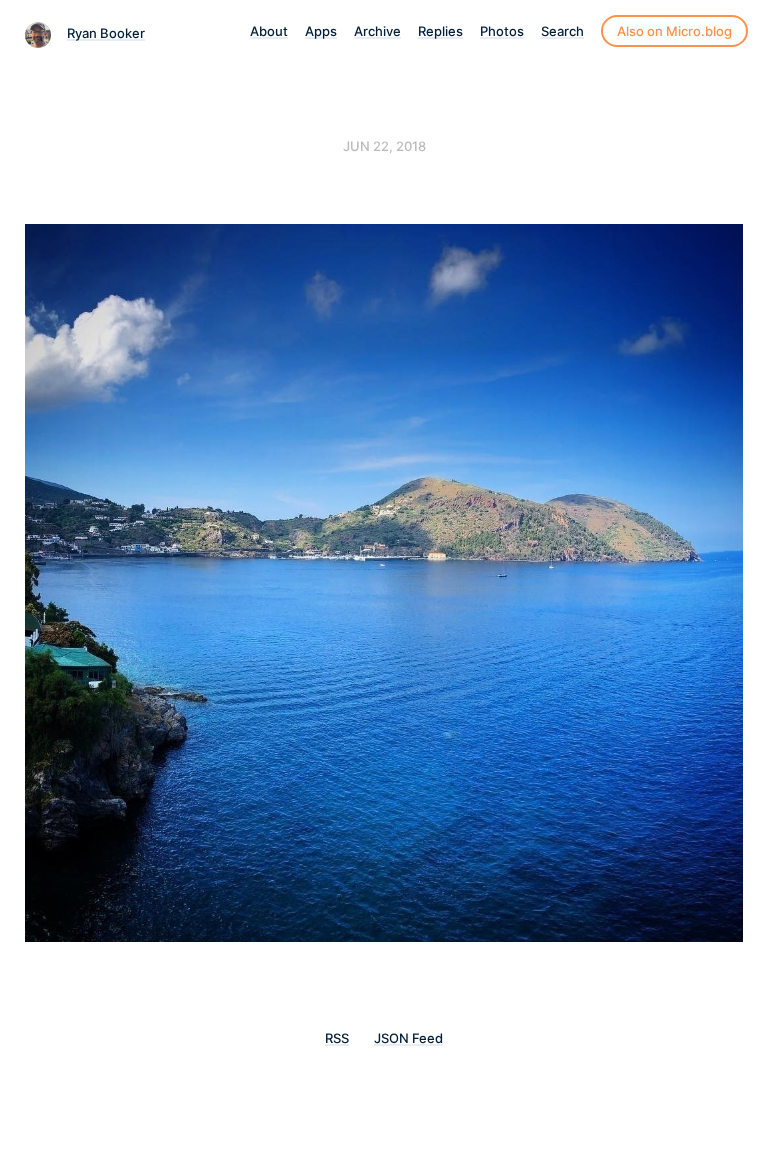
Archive (377, 31)
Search (562, 31)
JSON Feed (408, 1038)
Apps (321, 31)
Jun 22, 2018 (384, 146)
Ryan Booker (106, 33)
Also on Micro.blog (674, 31)
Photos (502, 31)
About (269, 31)
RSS (337, 1038)
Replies (440, 31)
